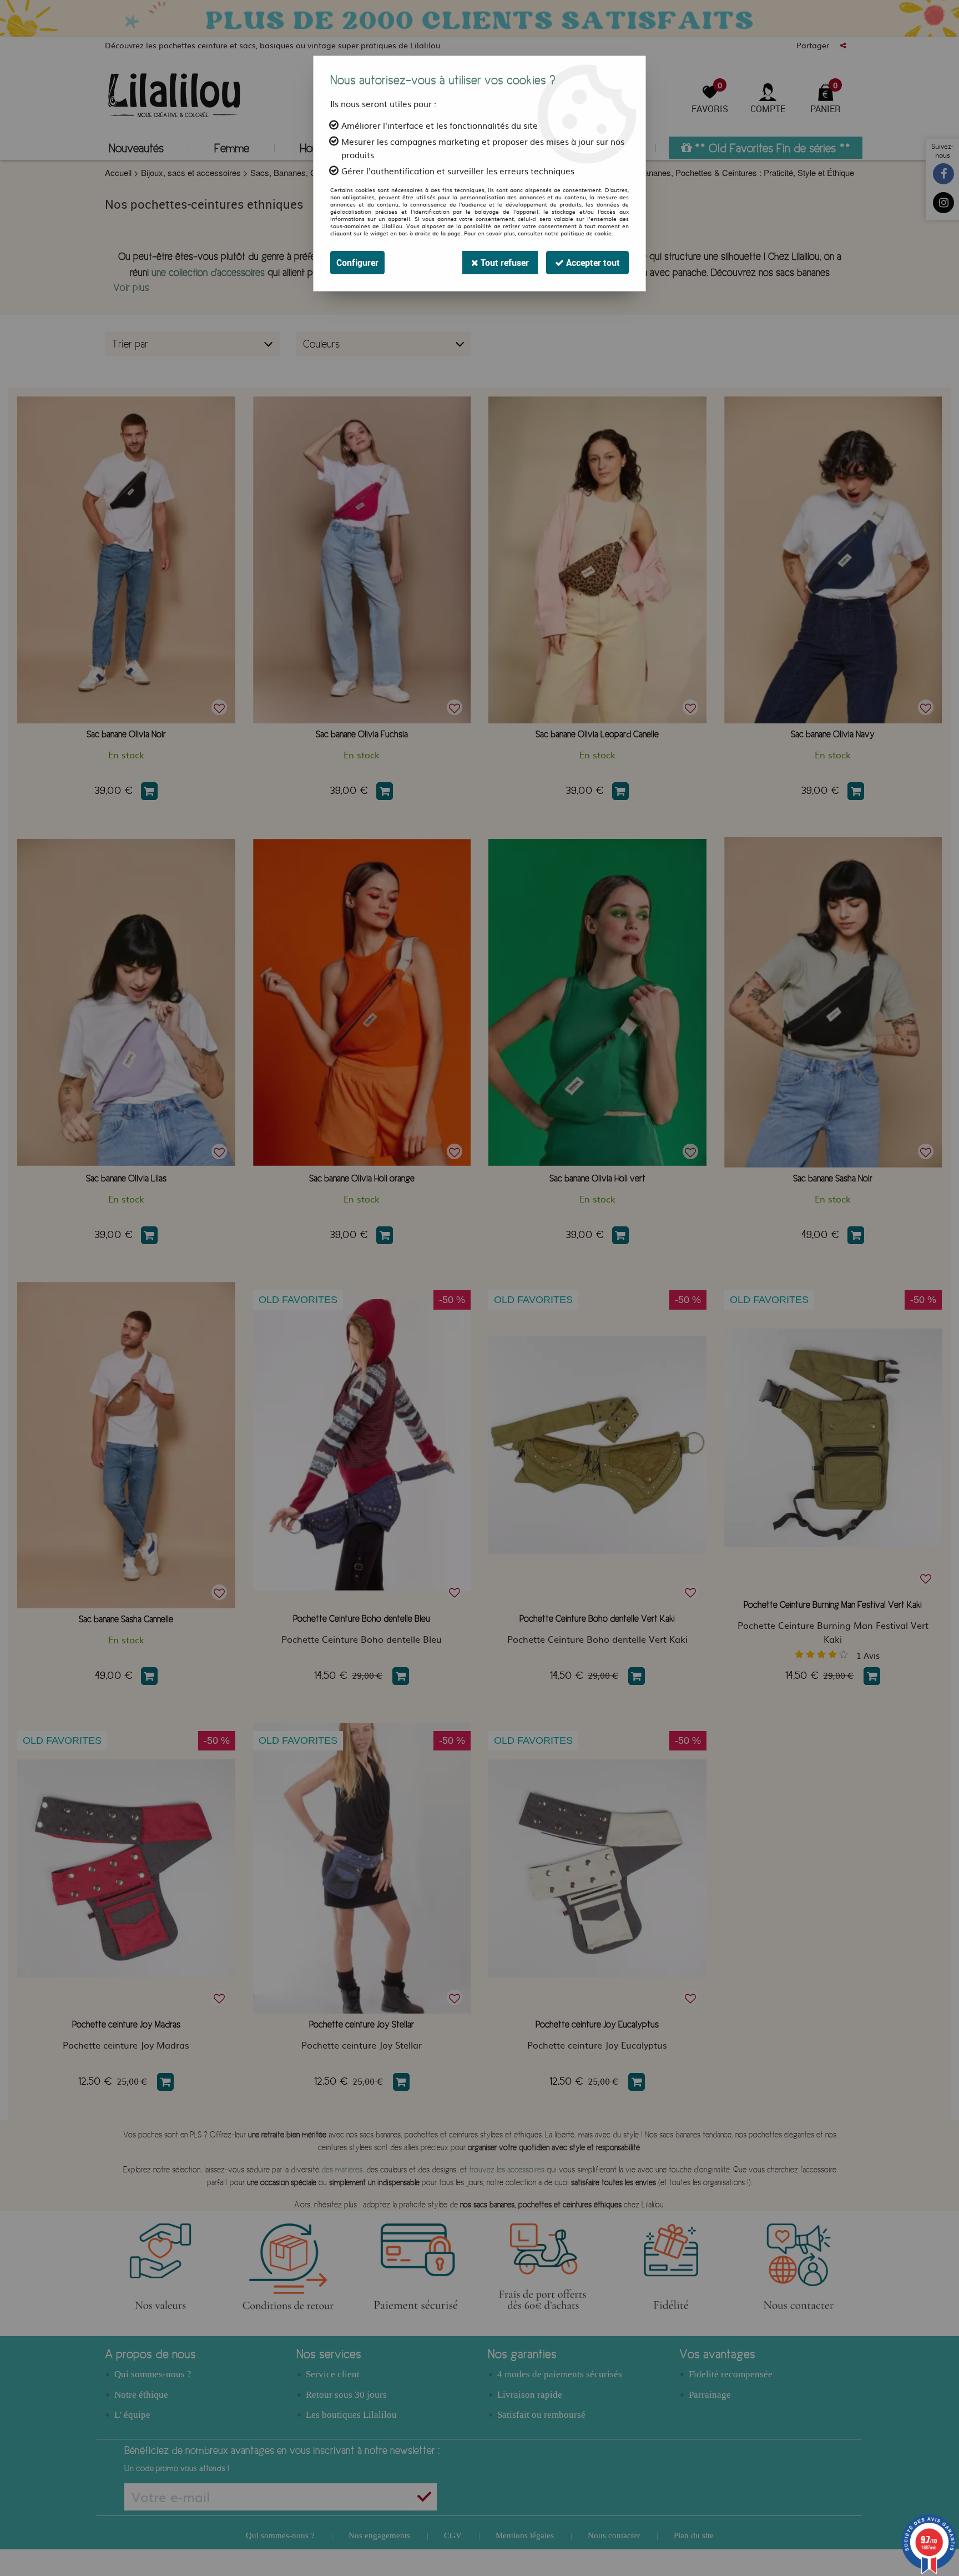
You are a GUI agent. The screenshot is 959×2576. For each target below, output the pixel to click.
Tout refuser (504, 263)
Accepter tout (592, 263)
